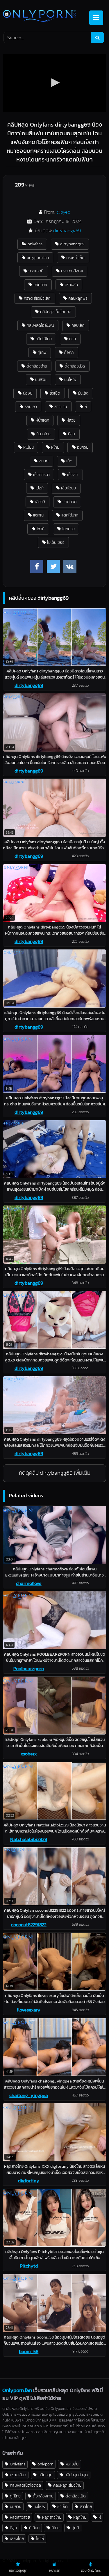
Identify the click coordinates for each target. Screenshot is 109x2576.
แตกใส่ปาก (70, 515)
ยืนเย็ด (83, 393)
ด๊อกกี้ (69, 352)
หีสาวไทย (43, 434)
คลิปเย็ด (78, 325)
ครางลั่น (71, 285)
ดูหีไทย (15, 2496)
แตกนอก (69, 502)
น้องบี (28, 393)
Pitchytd (29, 2266)
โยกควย (68, 529)
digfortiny (29, 2181)
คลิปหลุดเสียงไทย (67, 2485)
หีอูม (72, 434)
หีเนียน (28, 447)
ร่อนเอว (31, 406)
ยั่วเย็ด (55, 393)
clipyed (63, 212)
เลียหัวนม (68, 488)
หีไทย (55, 447)
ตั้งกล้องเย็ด (75, 366)
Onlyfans (18, 2464)
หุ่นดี (75, 2528)
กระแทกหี (36, 271)
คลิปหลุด (45, 2475)
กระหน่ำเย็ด (75, 258)
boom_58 (29, 2351)
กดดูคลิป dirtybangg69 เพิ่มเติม (55, 1473)
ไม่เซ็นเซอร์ (56, 542)
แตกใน (38, 515)
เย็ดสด (73, 475)
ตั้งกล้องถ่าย (37, 366)
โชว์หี (41, 529)
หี (86, 406)
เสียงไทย (17, 2538)
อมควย (83, 447)
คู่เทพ (42, 352)
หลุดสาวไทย (52, 2517)
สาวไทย (86, 2506)
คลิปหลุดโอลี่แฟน (40, 325)
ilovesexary (29, 2010)
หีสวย (71, 420)
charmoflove (29, 1583)
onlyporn (45, 2464)
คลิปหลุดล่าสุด (76, 2475)
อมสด (44, 461)
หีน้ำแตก (42, 420)
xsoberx (29, 1754)
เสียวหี (40, 502)
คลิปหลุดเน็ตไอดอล (56, 312)
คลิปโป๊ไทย (44, 339)
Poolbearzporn (29, 1668)
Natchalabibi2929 (29, 1839)
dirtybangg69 (67, 230)
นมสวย (41, 379)
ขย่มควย (40, 285)
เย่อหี (40, 488)
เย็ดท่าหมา (41, 475)
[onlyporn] (45, 16)
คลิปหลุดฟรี (78, 298)
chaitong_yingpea (29, 2095)
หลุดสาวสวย (20, 2517)
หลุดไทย (80, 2517)
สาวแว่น (61, 406)
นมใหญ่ (70, 379)
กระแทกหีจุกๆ (72, 271)
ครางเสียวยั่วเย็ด (37, 298)
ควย (73, 339)
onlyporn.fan (38, 258)
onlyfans (35, 244)
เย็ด (69, 461)
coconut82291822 (29, 1925)
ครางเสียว (18, 2475)
